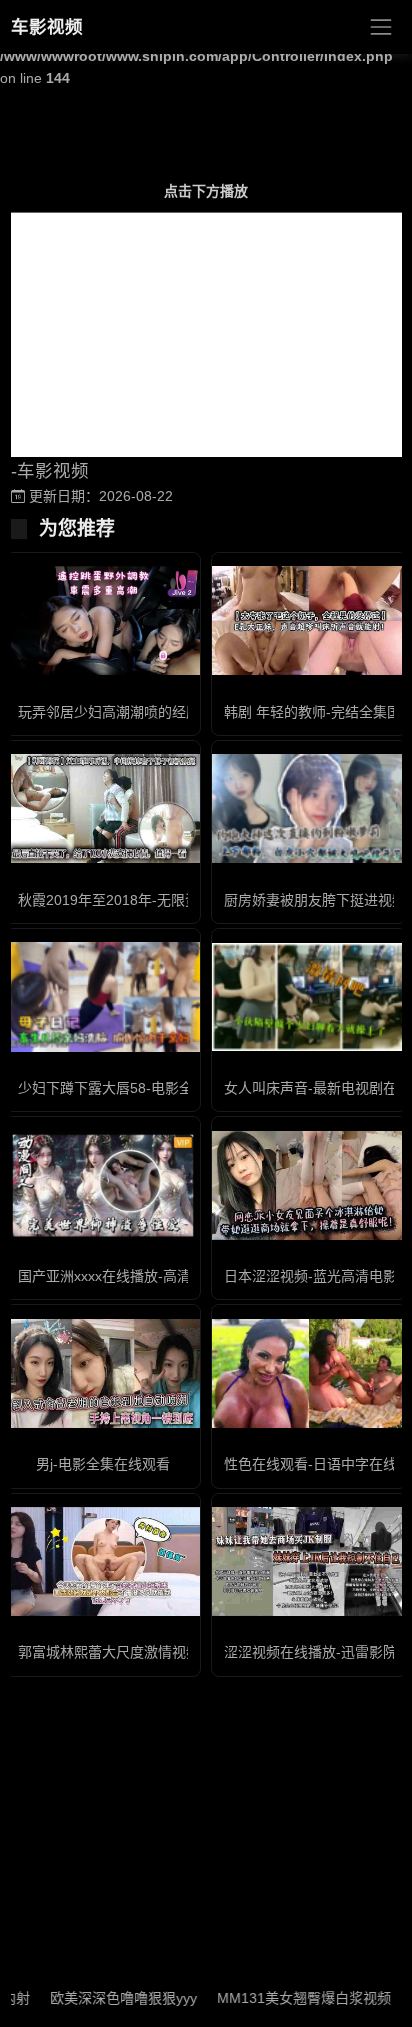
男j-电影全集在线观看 (103, 1464)
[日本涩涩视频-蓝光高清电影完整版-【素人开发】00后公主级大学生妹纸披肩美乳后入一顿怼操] (309, 1185)
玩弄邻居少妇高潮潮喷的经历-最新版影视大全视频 (174, 712)
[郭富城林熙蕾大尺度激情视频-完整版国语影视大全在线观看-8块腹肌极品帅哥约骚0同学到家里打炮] (103, 1561)
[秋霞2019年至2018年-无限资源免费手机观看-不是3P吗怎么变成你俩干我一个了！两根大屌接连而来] (103, 808)
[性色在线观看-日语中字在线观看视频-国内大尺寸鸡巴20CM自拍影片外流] (309, 1373)
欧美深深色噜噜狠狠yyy (104, 1998)
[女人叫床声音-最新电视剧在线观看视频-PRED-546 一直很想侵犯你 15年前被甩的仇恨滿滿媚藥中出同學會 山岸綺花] (309, 997)
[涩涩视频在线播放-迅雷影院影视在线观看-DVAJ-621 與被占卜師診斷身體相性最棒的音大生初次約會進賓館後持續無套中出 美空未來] (309, 1561)
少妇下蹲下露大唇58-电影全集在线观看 (140, 1088)
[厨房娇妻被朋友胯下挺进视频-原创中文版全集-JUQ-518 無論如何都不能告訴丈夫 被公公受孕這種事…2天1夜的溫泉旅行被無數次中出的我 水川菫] (309, 808)
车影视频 (47, 27)
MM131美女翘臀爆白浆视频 (285, 1998)
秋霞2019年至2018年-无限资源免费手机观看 (157, 900)
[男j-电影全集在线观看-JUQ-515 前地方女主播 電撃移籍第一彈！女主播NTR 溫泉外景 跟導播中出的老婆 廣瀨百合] (103, 1373)
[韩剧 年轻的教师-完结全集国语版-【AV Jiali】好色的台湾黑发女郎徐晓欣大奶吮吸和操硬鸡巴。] (309, 620)
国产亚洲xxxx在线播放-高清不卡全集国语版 (153, 1276)
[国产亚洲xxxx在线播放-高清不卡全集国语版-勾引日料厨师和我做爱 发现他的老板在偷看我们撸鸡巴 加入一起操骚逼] (103, 1185)
